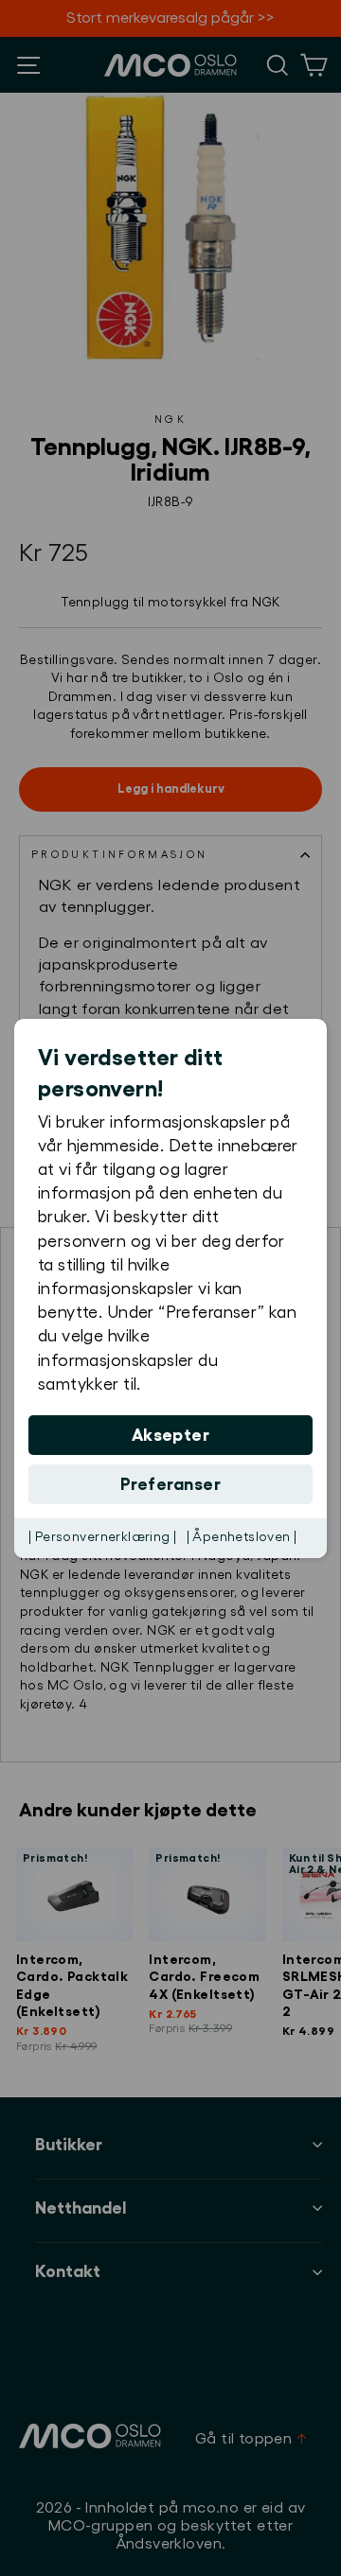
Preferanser (170, 1484)
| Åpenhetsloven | (242, 1537)
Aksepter (171, 1435)
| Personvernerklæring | (103, 1537)
